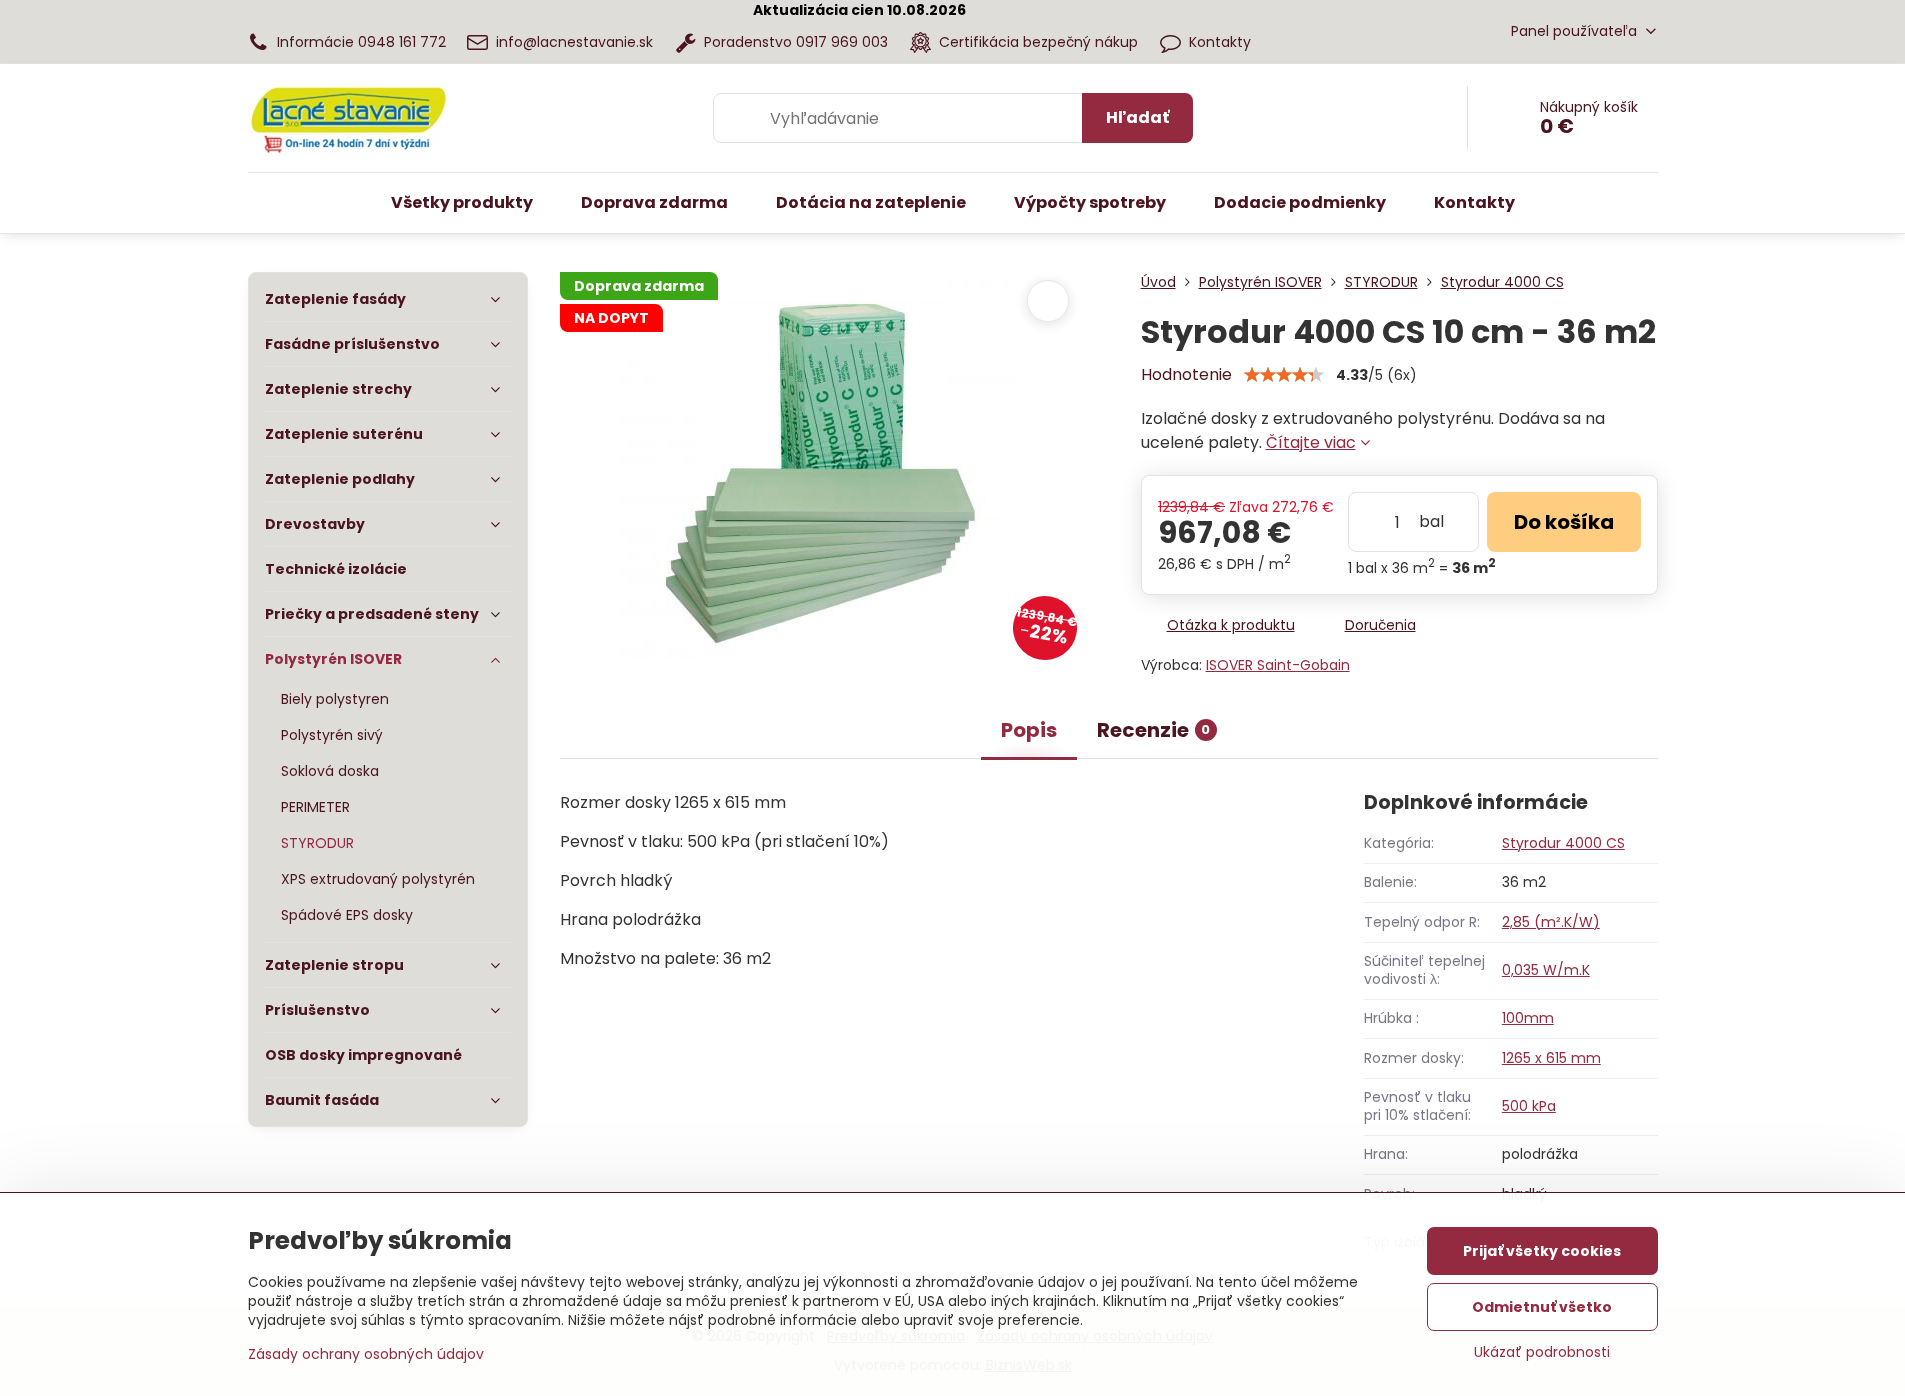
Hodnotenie (1186, 374)
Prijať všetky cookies (1542, 1251)
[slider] (1284, 375)
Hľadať (1137, 117)
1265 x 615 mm (1551, 1058)
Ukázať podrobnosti (1542, 1352)
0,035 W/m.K (1546, 970)
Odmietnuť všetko (1542, 1307)
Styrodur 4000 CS (1563, 843)
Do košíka (1564, 522)
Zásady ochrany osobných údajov (366, 1354)
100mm (1528, 1018)
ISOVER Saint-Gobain (1278, 665)
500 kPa (1529, 1106)
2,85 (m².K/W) (1551, 922)
